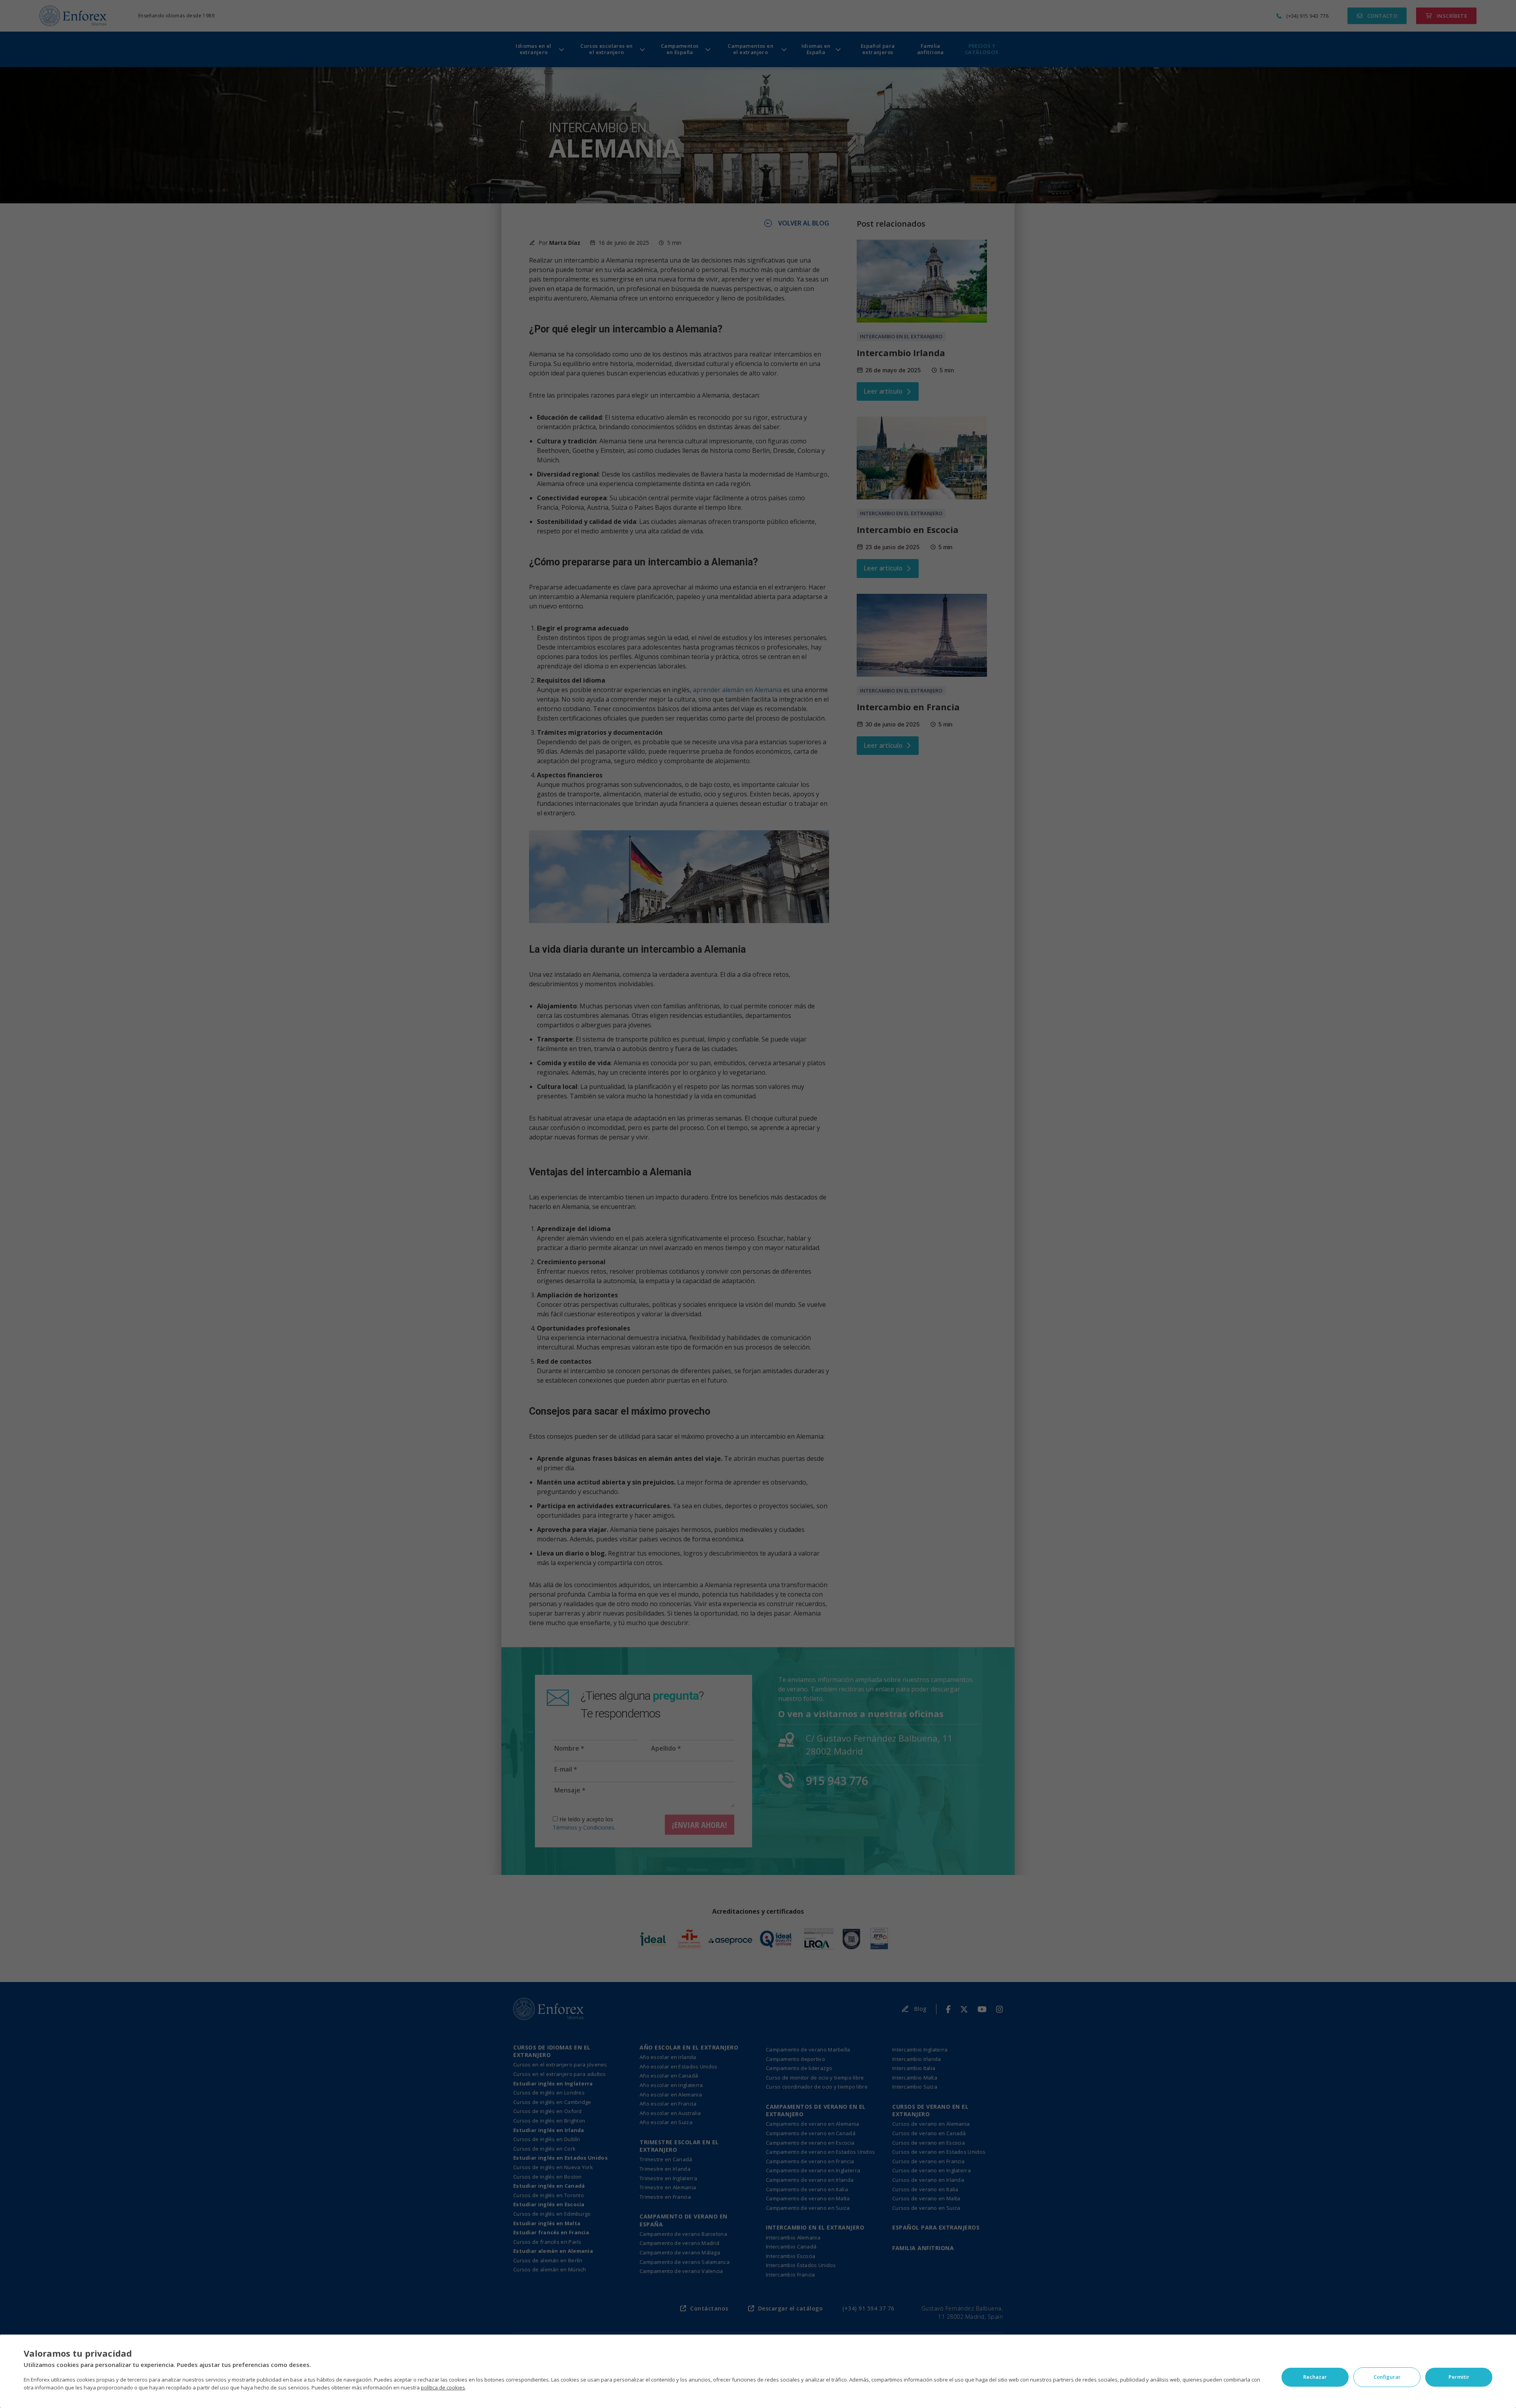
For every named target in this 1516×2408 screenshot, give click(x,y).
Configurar (1387, 2377)
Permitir (1459, 2377)
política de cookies (443, 2387)
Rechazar (1315, 2377)
